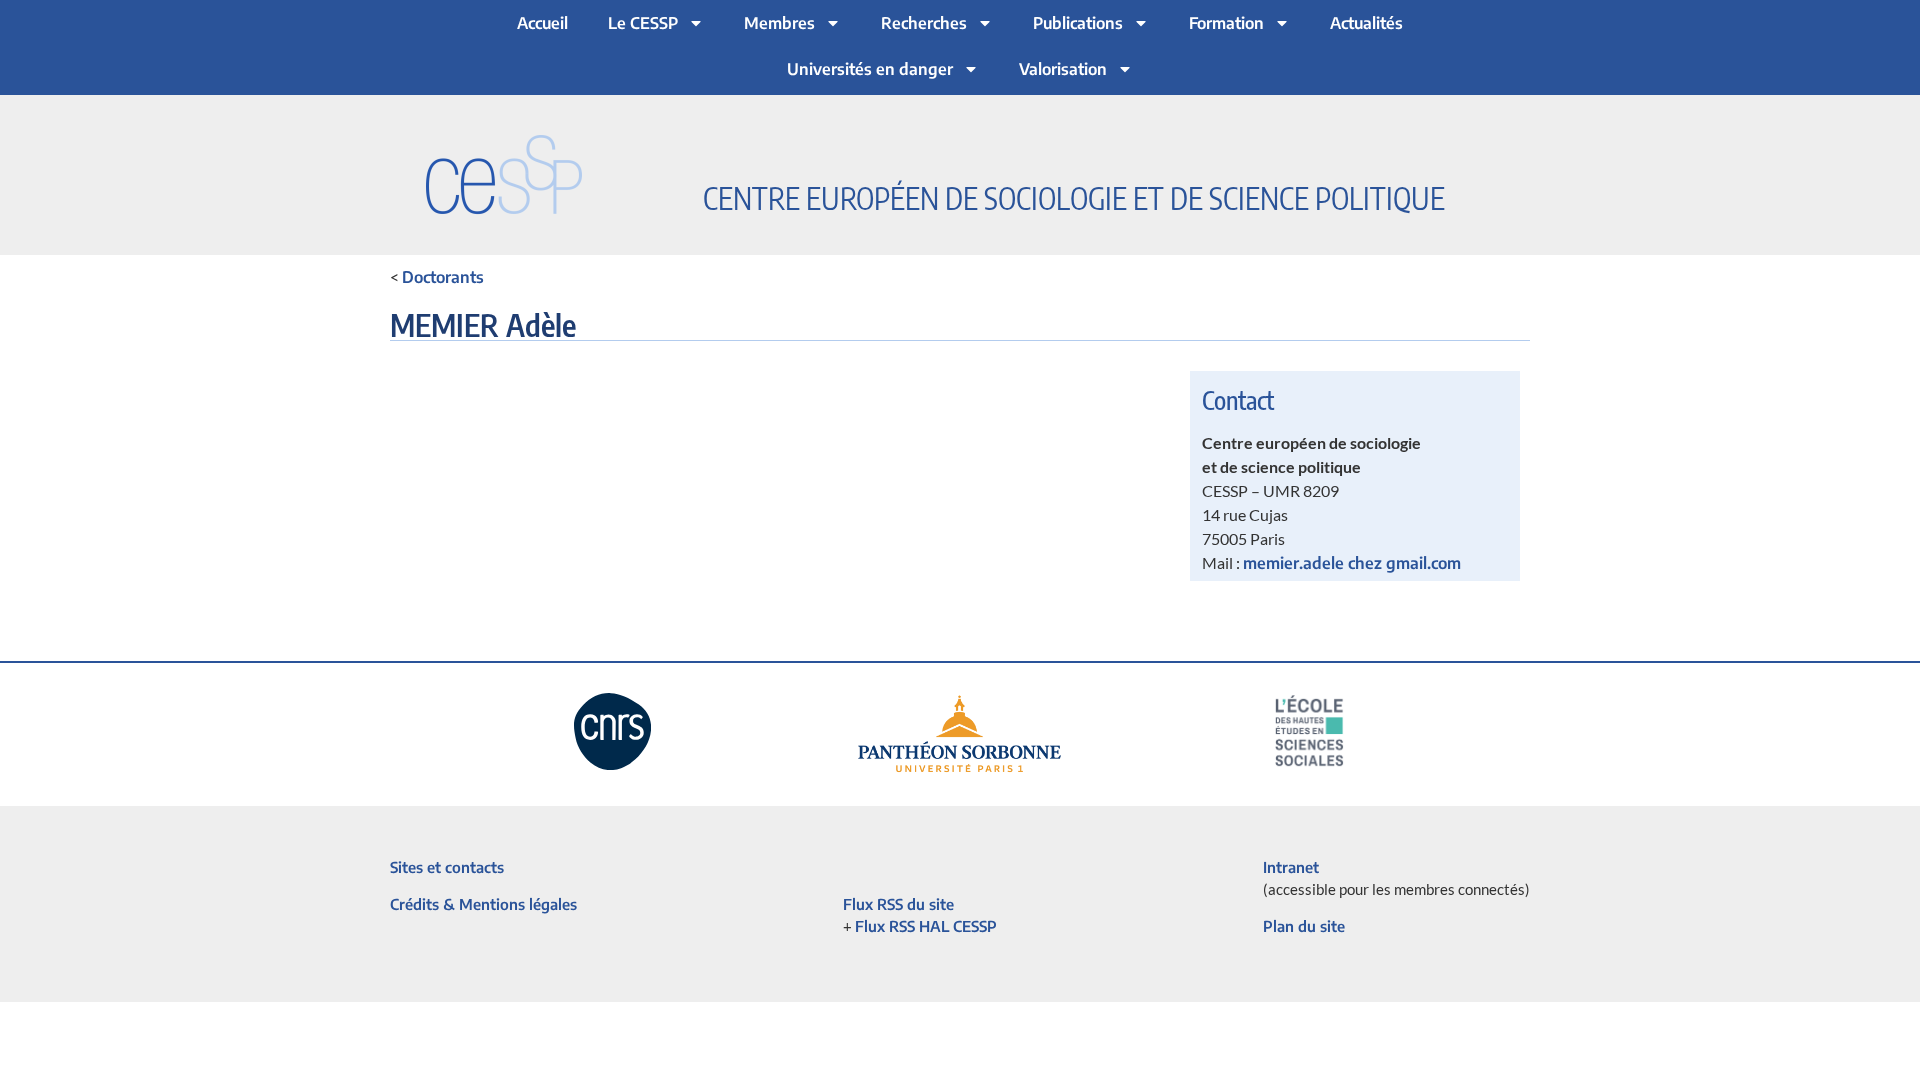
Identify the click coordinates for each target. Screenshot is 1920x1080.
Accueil (542, 23)
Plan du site (1304, 926)
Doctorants (443, 277)
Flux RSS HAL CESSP (926, 926)
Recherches (924, 23)
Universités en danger (870, 69)
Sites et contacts (447, 867)
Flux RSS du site (898, 904)
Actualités (1366, 23)
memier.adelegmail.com (1352, 563)
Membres (779, 23)
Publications (1078, 23)
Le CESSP (643, 23)
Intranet (1291, 867)
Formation (1226, 23)
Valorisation (1063, 69)
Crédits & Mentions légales (483, 904)
